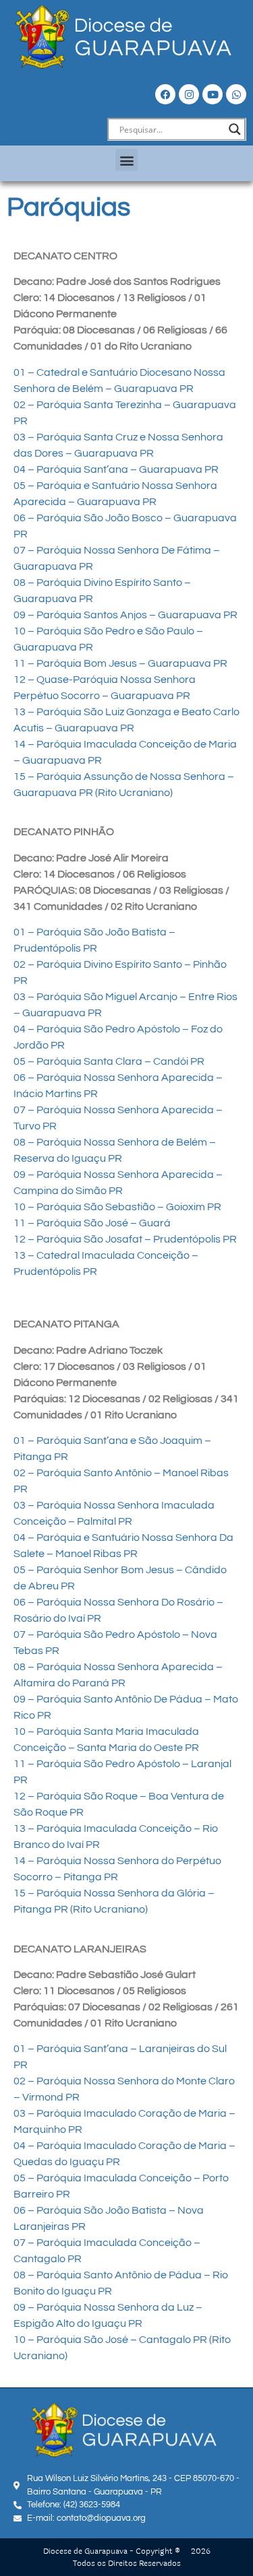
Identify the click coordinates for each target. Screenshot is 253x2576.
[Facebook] (165, 94)
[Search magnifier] (235, 129)
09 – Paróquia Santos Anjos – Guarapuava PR (125, 615)
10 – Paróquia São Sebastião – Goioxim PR (117, 1207)
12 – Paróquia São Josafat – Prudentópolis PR (125, 1239)
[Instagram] (189, 94)
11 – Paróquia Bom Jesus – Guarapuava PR (120, 663)
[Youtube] (213, 94)
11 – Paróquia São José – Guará (92, 1223)
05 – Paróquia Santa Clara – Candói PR (109, 1061)
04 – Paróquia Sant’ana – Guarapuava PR (116, 469)
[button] (126, 160)
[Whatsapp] (236, 94)
